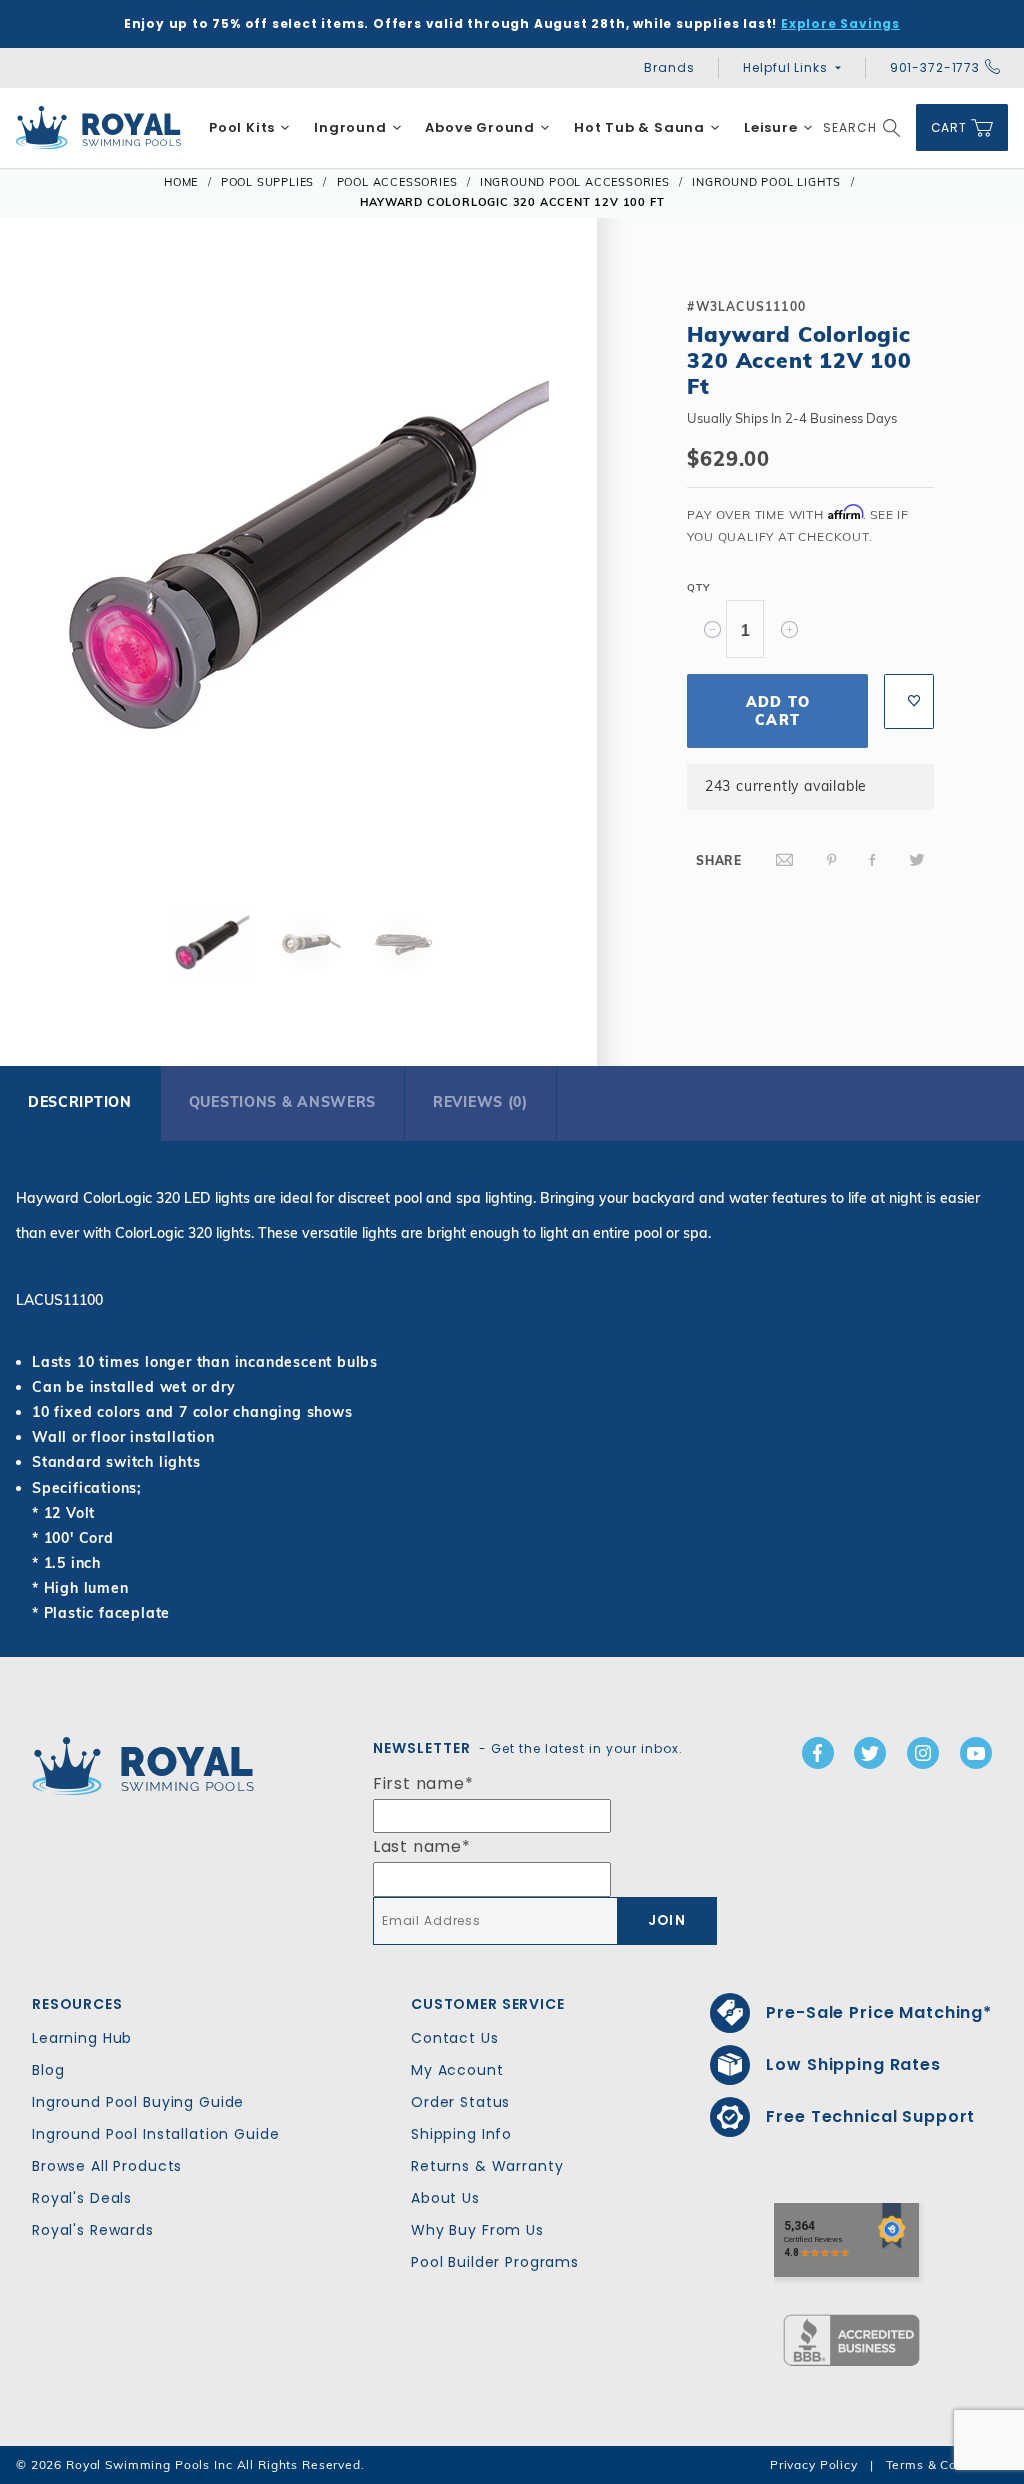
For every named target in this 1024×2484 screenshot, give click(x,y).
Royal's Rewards (93, 2230)
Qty (698, 587)
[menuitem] (249, 128)
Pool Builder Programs (495, 2262)
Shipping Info (461, 2134)
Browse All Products (107, 2166)
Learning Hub (82, 2038)
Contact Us (455, 2038)
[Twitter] (917, 860)
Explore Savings (840, 23)
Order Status (460, 2102)
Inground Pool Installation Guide (156, 2134)
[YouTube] (976, 1753)
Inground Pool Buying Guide (138, 2102)
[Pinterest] (832, 860)
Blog (48, 2070)
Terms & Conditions (947, 2464)
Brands (669, 67)
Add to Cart (778, 711)
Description (80, 1102)
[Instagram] (923, 1753)
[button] (52, 579)
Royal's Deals (82, 2198)
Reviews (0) (480, 1102)
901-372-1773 (935, 67)
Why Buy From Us (477, 2230)
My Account (457, 2070)
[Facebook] (873, 860)
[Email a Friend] (785, 860)
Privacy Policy (814, 2464)
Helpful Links (785, 67)
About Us (445, 2198)
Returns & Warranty (487, 2166)
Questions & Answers (282, 1102)
